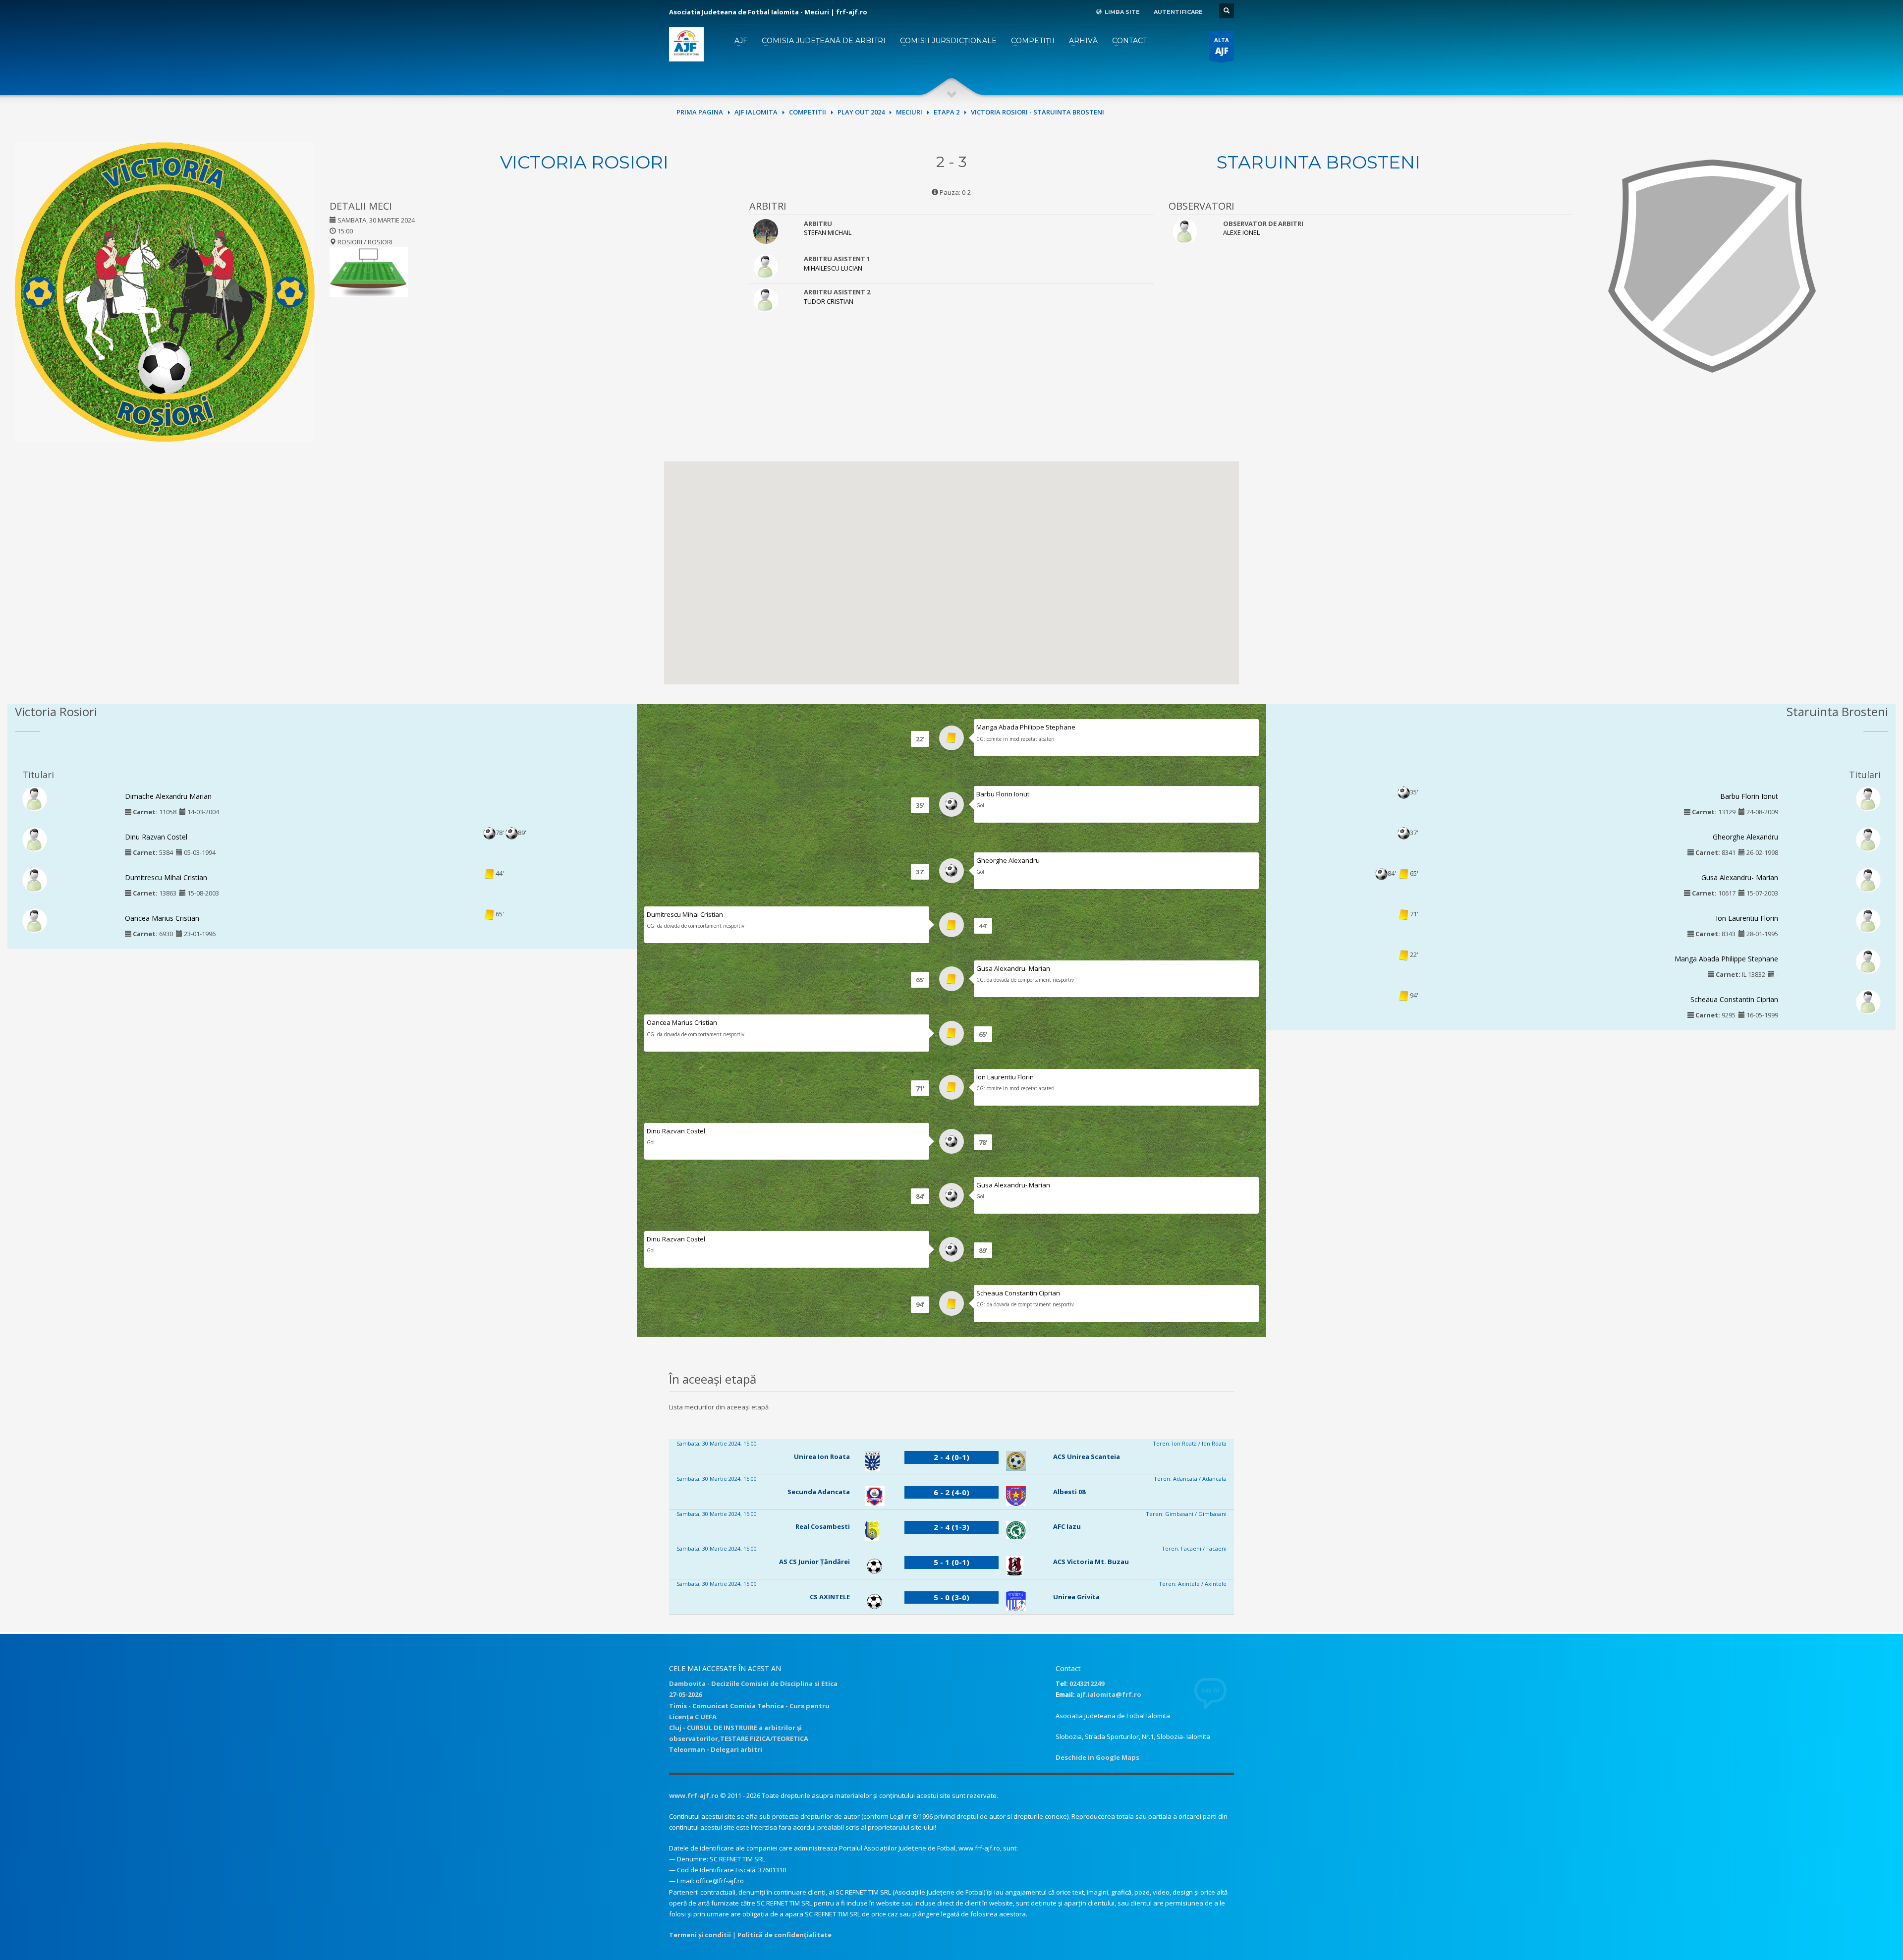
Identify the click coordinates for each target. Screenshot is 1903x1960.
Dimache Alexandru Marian (168, 796)
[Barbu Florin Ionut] (1868, 798)
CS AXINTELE (830, 1597)
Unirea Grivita (1076, 1597)
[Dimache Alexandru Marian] (35, 798)
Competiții (1033, 41)
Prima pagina (700, 112)
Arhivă (1083, 41)
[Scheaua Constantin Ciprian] (1868, 1002)
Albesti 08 (1069, 1492)
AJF (741, 41)
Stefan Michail (828, 232)
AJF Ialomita (756, 112)
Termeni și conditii (700, 1935)
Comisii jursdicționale (948, 41)
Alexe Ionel (1241, 232)
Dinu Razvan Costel (156, 837)
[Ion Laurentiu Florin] (1868, 920)
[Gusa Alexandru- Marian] (1868, 879)
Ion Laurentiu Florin (1005, 1077)
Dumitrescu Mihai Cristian (166, 877)
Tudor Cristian (829, 301)
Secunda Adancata (819, 1492)
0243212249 (1087, 1683)
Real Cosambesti (823, 1526)
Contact (1129, 41)
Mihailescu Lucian (833, 268)
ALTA (1222, 46)
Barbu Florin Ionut (1003, 794)
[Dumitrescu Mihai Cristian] (35, 879)
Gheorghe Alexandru (1008, 860)
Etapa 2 (947, 112)
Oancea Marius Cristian (162, 918)
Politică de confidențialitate (784, 1935)
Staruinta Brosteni (1318, 162)
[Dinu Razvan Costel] (35, 839)
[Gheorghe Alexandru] (1868, 839)
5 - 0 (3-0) (951, 1597)
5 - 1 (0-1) (951, 1562)
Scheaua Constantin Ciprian (1018, 1293)
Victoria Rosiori (584, 162)
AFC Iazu (1067, 1526)
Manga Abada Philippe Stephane (1026, 727)
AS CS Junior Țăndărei (814, 1562)
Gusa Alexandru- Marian (1013, 968)
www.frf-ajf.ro (694, 1795)
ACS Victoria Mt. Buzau (1091, 1562)
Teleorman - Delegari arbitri (716, 1749)
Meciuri (909, 112)
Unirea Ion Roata (822, 1456)
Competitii (808, 112)
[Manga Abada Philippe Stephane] (1868, 960)
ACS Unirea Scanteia (1087, 1456)
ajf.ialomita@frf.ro (1109, 1694)
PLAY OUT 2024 (861, 112)
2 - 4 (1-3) (951, 1527)
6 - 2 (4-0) (951, 1492)
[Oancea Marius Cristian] (35, 920)
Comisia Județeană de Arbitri (824, 41)
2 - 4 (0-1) (951, 1457)
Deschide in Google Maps (1097, 1757)
